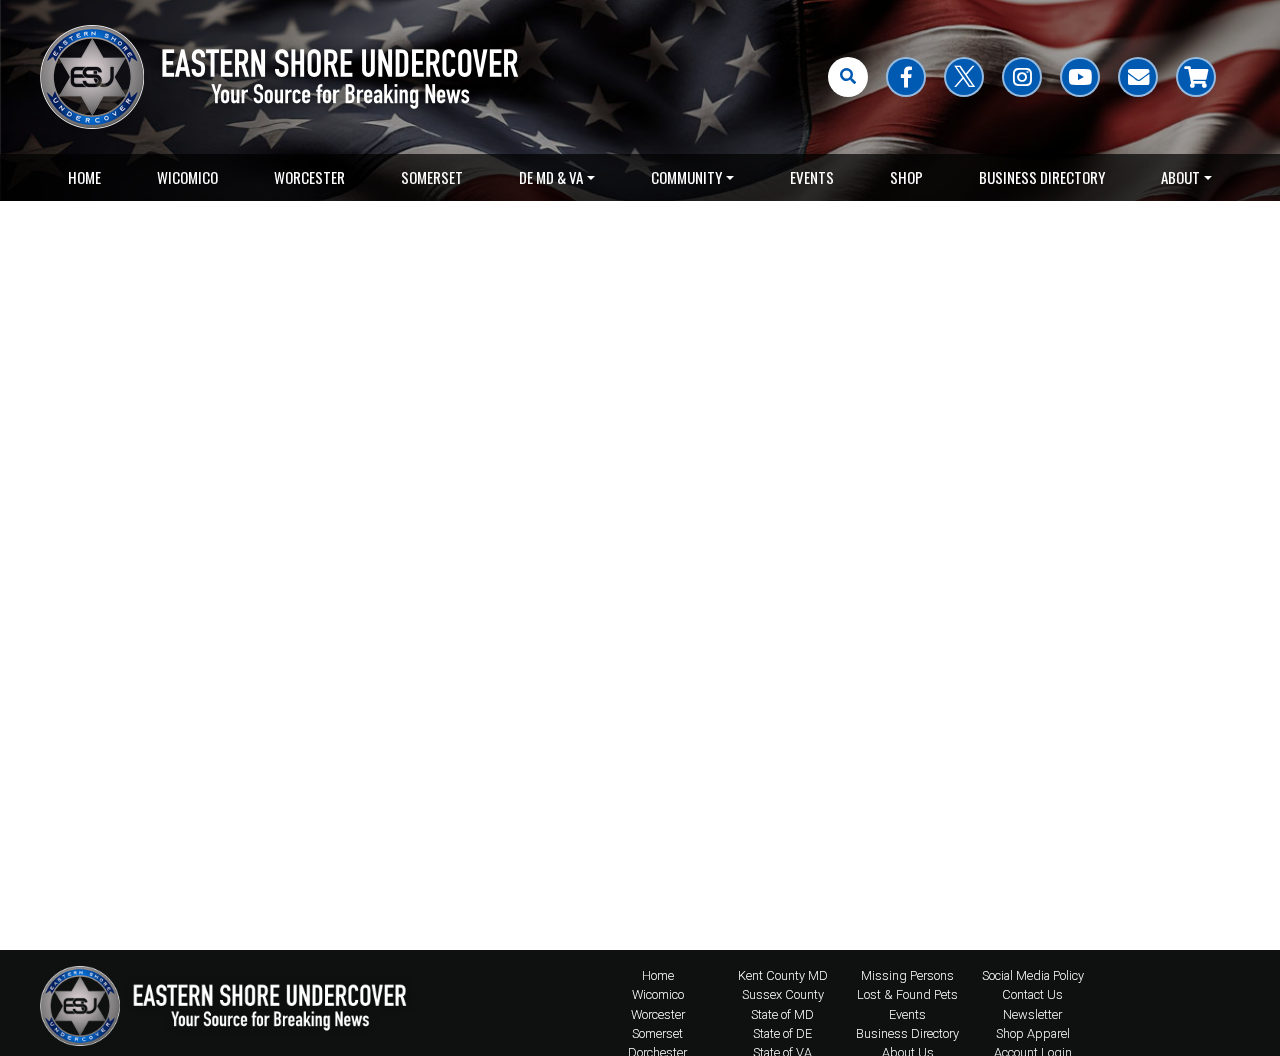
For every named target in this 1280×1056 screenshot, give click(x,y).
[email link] (1138, 77)
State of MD (782, 1014)
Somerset (432, 177)
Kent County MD (783, 975)
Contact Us (1032, 994)
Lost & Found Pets (907, 994)
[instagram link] (1022, 77)
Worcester (309, 177)
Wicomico (187, 177)
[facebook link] (906, 77)
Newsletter (1032, 1014)
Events (812, 177)
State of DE (782, 1033)
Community (686, 177)
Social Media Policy (1033, 975)
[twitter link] (964, 77)
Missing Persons (907, 975)
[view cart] (1196, 77)
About (1180, 177)
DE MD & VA (551, 177)
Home (84, 177)
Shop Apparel (1033, 1033)
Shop (906, 177)
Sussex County (783, 994)
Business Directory (1042, 177)
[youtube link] (1080, 77)
